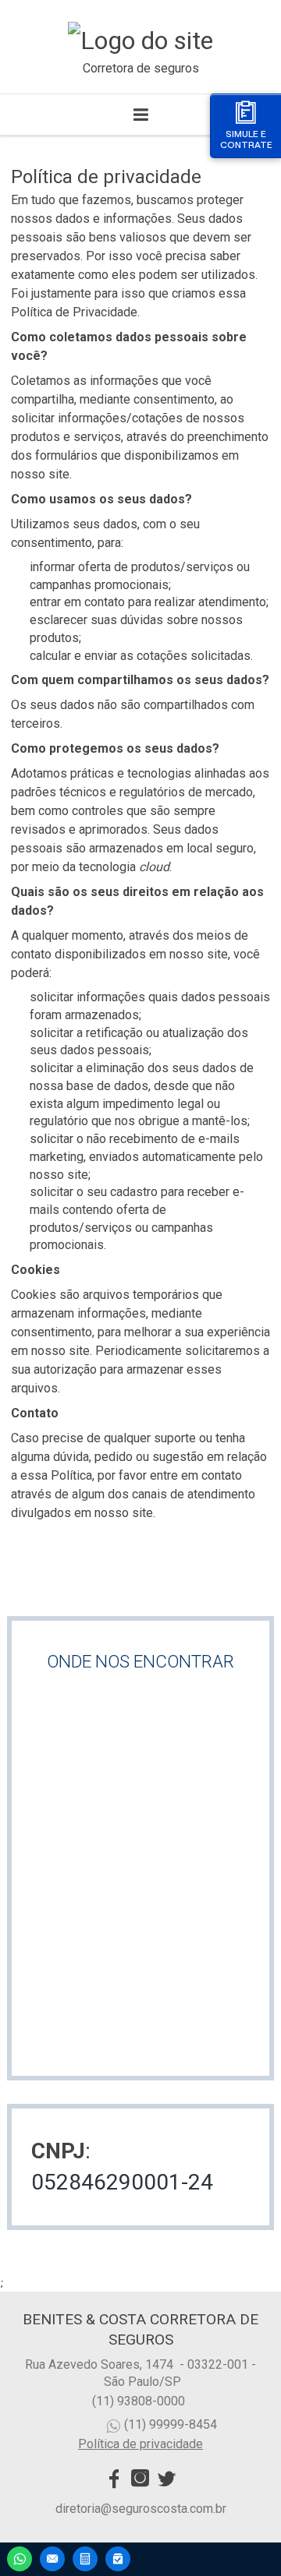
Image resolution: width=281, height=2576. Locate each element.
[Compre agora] (118, 2557)
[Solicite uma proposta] (85, 2557)
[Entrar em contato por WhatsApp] (20, 2557)
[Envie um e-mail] (52, 2557)
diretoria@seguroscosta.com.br (141, 2509)
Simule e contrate (246, 139)
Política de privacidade (140, 2444)
